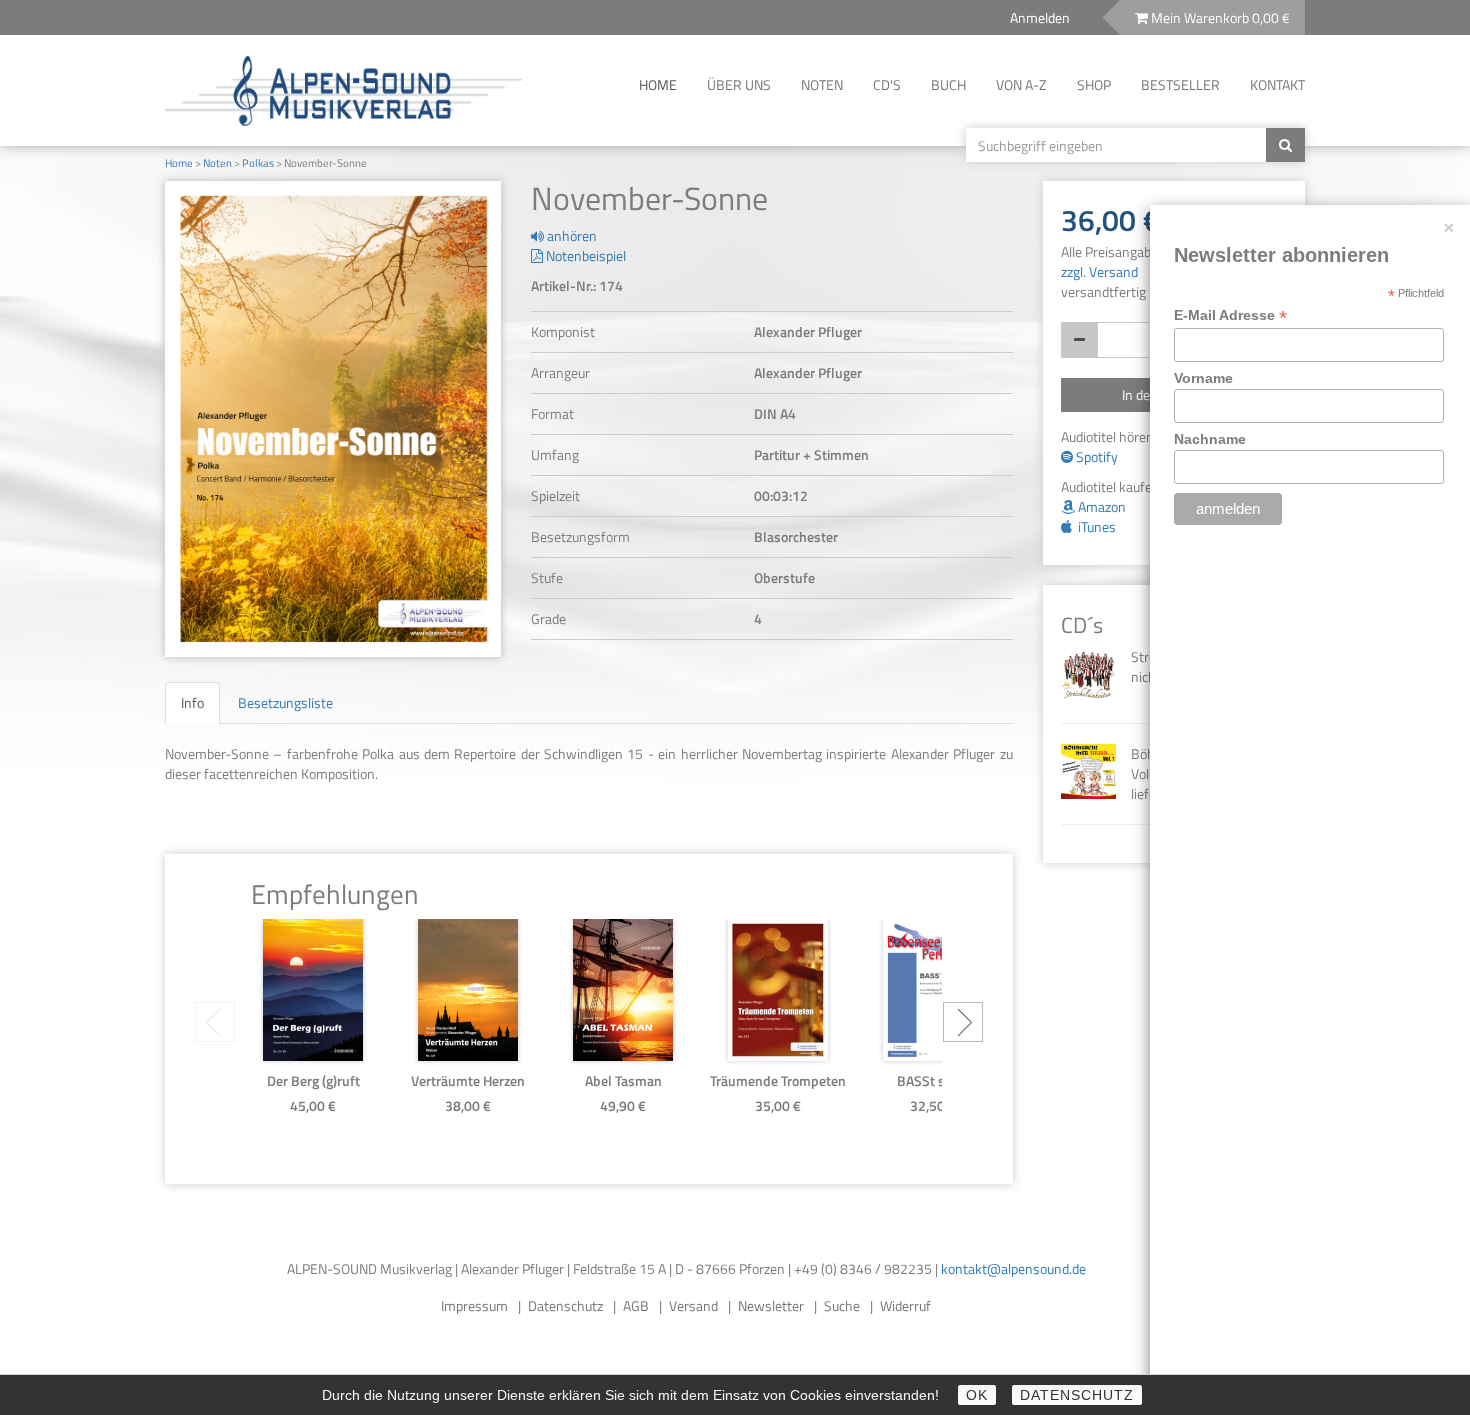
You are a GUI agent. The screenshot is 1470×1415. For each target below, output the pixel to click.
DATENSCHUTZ (1077, 1395)
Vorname (1203, 378)
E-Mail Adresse (1230, 315)
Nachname (1210, 439)
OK (977, 1395)
